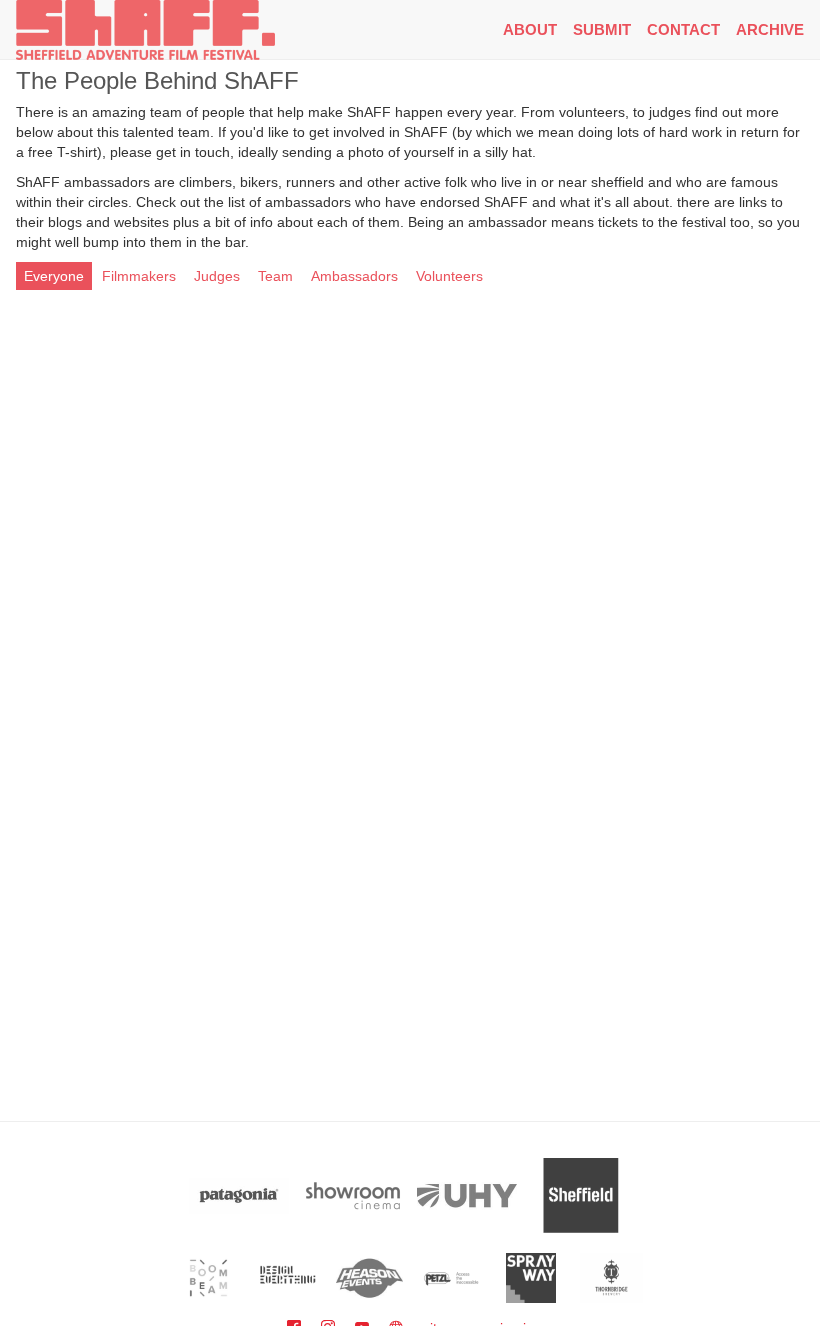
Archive (770, 29)
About (530, 29)
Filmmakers (139, 276)
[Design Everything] (289, 1278)
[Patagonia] (239, 1195)
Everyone (54, 276)
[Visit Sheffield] (581, 1195)
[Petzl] (450, 1278)
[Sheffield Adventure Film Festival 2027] (145, 30)
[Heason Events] (369, 1278)
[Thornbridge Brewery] (611, 1278)
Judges (217, 276)
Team (275, 276)
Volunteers (449, 276)
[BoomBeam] (208, 1278)
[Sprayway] (531, 1278)
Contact (683, 29)
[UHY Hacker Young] (467, 1195)
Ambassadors (354, 276)
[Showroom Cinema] (353, 1195)
